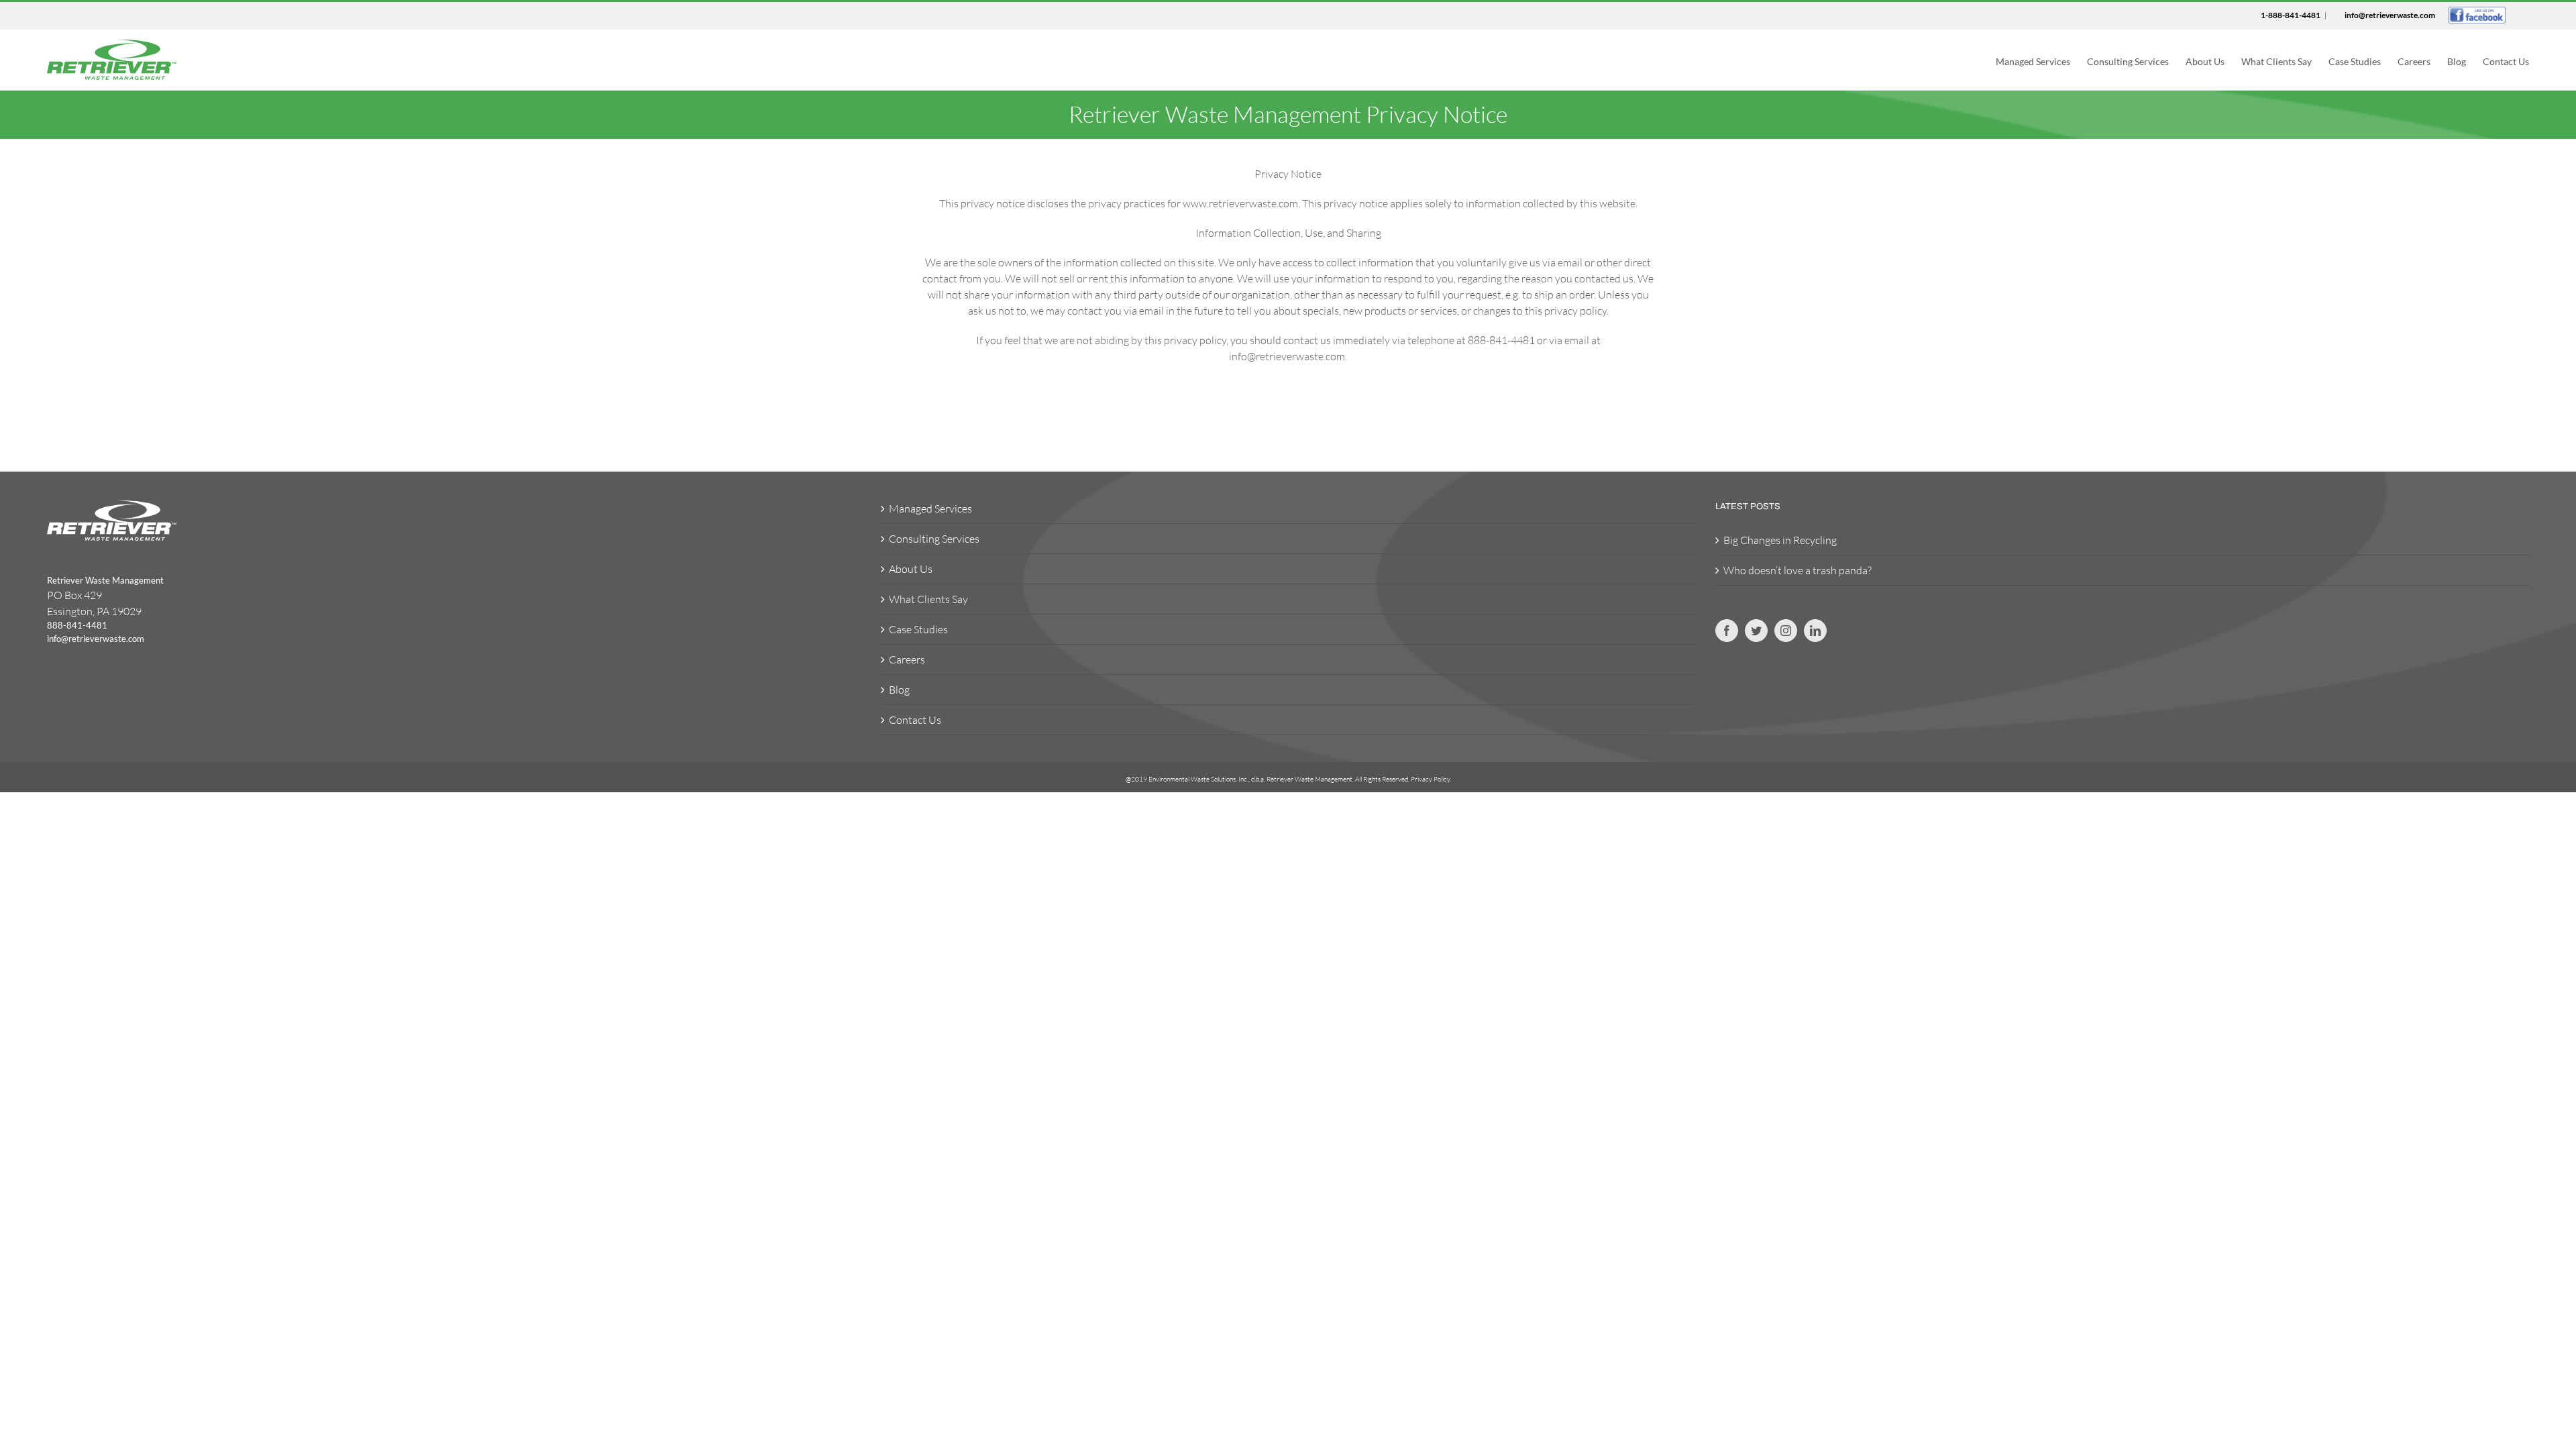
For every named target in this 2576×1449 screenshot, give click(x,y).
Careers (907, 659)
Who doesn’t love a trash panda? (1797, 570)
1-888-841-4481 (2291, 15)
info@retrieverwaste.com (2390, 15)
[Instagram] (1786, 631)
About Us (911, 569)
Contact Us (915, 720)
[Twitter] (1756, 631)
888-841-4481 (77, 625)
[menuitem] (2041, 60)
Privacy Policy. (1431, 779)
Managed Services (930, 508)
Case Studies (918, 629)
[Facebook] (1727, 631)
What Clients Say (928, 599)
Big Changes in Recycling (1780, 540)
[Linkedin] (1815, 631)
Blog (899, 690)
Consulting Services (934, 539)
